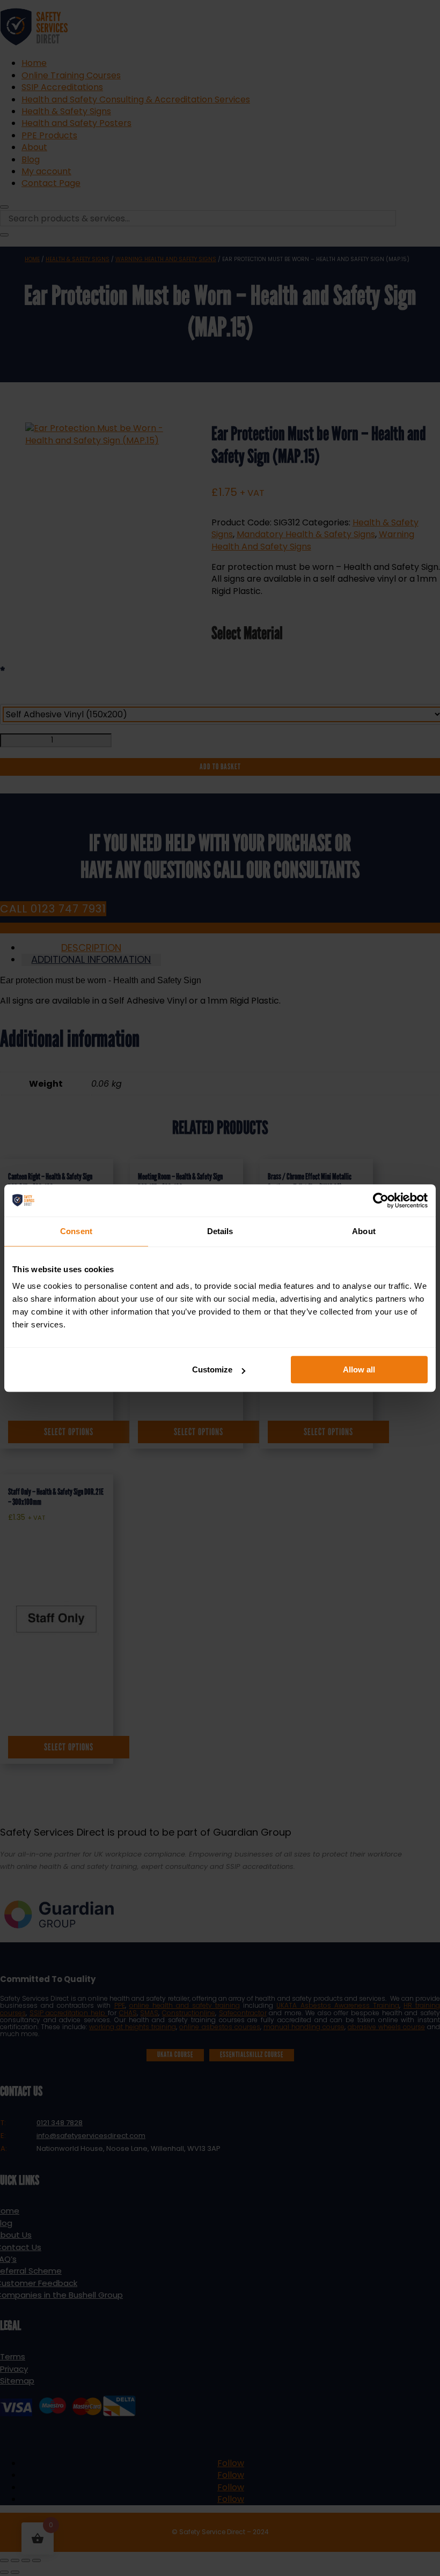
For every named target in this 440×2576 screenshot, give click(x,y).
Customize (212, 1369)
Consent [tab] (76, 1231)
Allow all (359, 1369)
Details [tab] (220, 1231)
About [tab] (364, 1231)
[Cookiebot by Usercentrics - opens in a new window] (381, 1200)
